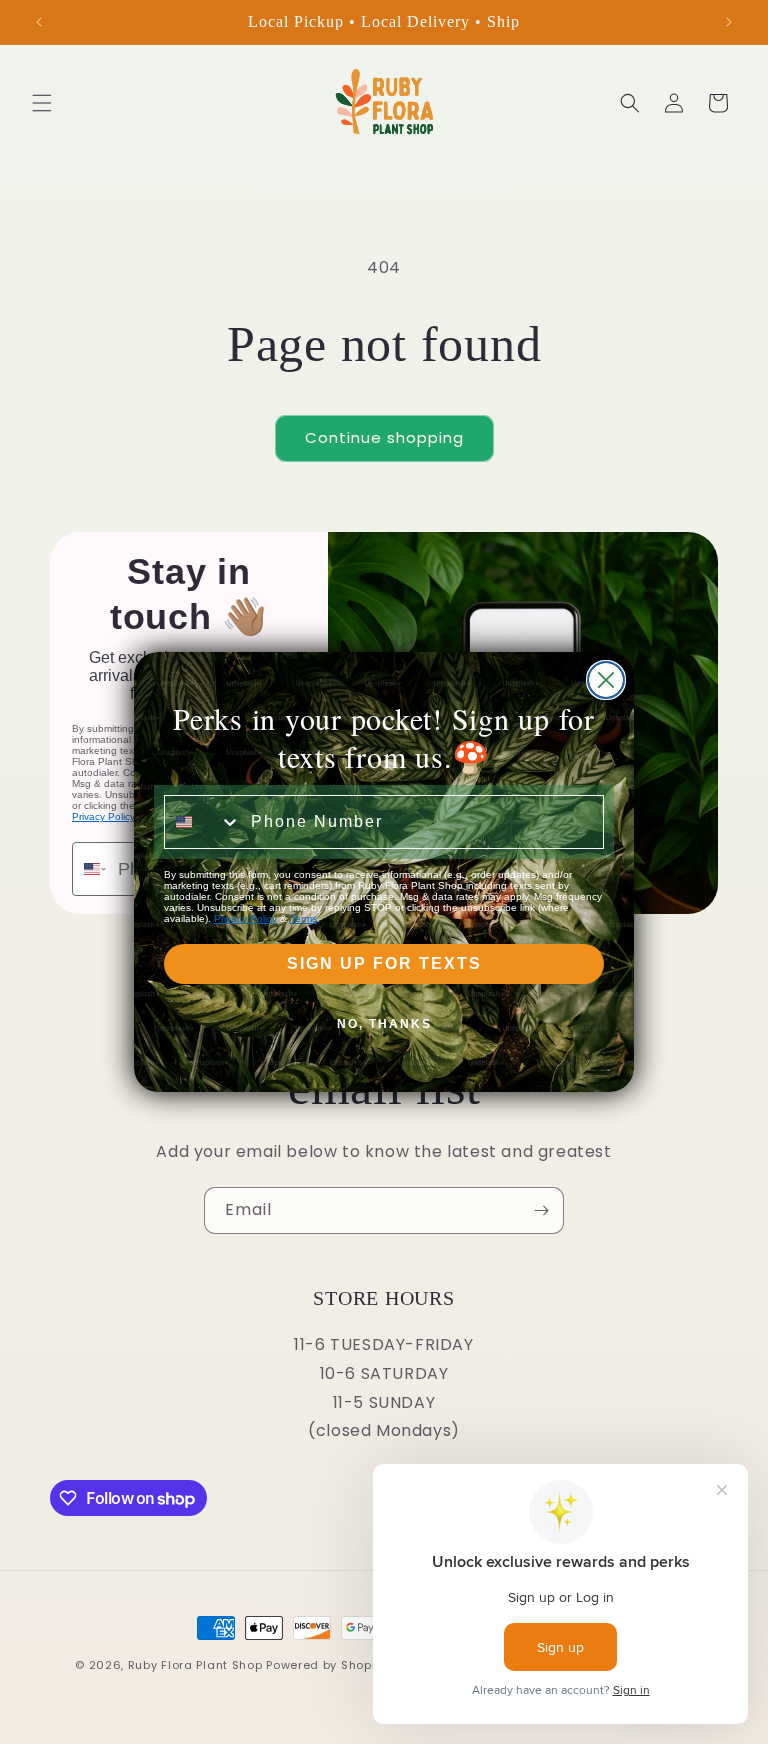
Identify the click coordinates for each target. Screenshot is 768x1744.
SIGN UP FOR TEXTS (384, 963)
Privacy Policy (245, 918)
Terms (303, 918)
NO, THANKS (384, 1024)
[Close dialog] (606, 680)
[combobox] (203, 822)
